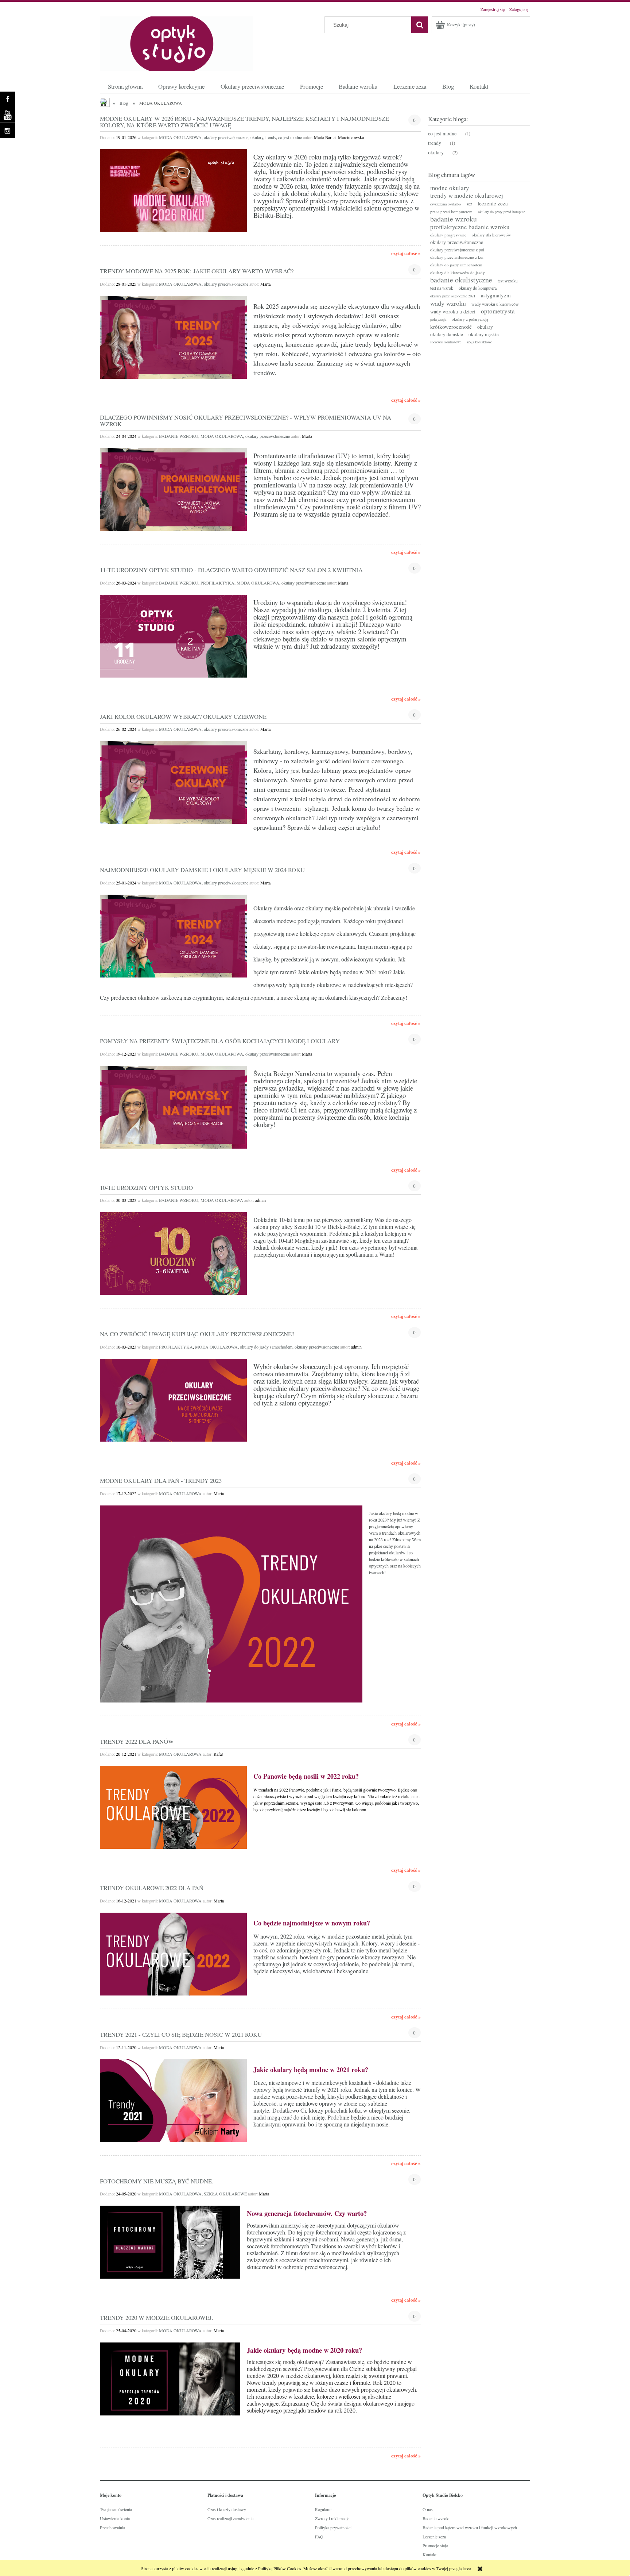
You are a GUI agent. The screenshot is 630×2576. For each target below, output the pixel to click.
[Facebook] (8, 99)
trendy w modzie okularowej (467, 195)
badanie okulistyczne (461, 280)
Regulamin (324, 2509)
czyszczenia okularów (446, 204)
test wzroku (508, 281)
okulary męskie (484, 334)
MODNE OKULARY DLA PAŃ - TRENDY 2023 (161, 1480)
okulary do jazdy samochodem (266, 1347)
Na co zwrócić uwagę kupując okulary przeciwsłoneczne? (197, 1333)
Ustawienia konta (115, 2518)
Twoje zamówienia (116, 2509)
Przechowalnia (112, 2527)
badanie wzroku (454, 219)
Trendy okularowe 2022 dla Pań (152, 1887)
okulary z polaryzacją (470, 319)
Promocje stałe (435, 2545)
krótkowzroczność (451, 327)
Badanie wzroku (437, 2518)
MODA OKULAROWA (180, 137)
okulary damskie (447, 334)
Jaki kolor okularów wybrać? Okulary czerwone (183, 716)
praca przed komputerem (451, 211)
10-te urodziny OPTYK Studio (146, 1187)
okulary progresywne (448, 235)
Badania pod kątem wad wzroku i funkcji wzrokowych (470, 2527)
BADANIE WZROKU (179, 436)
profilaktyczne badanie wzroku (470, 227)
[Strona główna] (176, 42)
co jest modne (290, 137)
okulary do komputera (478, 288)
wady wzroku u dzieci (453, 311)
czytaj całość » (406, 253)
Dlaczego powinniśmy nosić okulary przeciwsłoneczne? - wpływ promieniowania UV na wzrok (246, 420)
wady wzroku (448, 303)
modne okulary (450, 188)
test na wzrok (442, 288)
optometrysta (498, 311)
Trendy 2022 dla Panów (137, 1741)
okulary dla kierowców (491, 235)
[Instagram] (8, 131)
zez (469, 204)
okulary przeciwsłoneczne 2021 (453, 296)
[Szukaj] (420, 25)
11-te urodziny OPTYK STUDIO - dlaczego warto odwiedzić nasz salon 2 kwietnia (231, 569)
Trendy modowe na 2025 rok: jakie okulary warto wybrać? (197, 271)
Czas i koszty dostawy (227, 2509)
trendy (271, 137)
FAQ (319, 2537)
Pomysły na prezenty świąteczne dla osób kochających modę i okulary (220, 1040)
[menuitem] (125, 86)
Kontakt (429, 2554)
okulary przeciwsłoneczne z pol (457, 250)
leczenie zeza (493, 203)
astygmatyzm (496, 295)
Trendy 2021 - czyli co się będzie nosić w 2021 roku (181, 2034)
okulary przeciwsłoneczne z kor (457, 257)
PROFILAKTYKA (217, 583)
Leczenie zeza (434, 2537)
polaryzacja (438, 319)
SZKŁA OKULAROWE (225, 2194)
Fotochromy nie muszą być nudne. (157, 2180)
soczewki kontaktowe (446, 342)
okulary (257, 137)
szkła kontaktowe (479, 342)
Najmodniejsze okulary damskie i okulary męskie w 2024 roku (202, 869)
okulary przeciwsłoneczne (226, 137)
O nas (428, 2509)
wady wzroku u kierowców (495, 304)
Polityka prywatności (333, 2527)
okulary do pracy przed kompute (501, 212)
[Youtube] (8, 115)
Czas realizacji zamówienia (230, 2518)
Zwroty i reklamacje (332, 2518)
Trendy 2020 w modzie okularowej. (157, 2317)
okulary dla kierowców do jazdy (458, 272)
